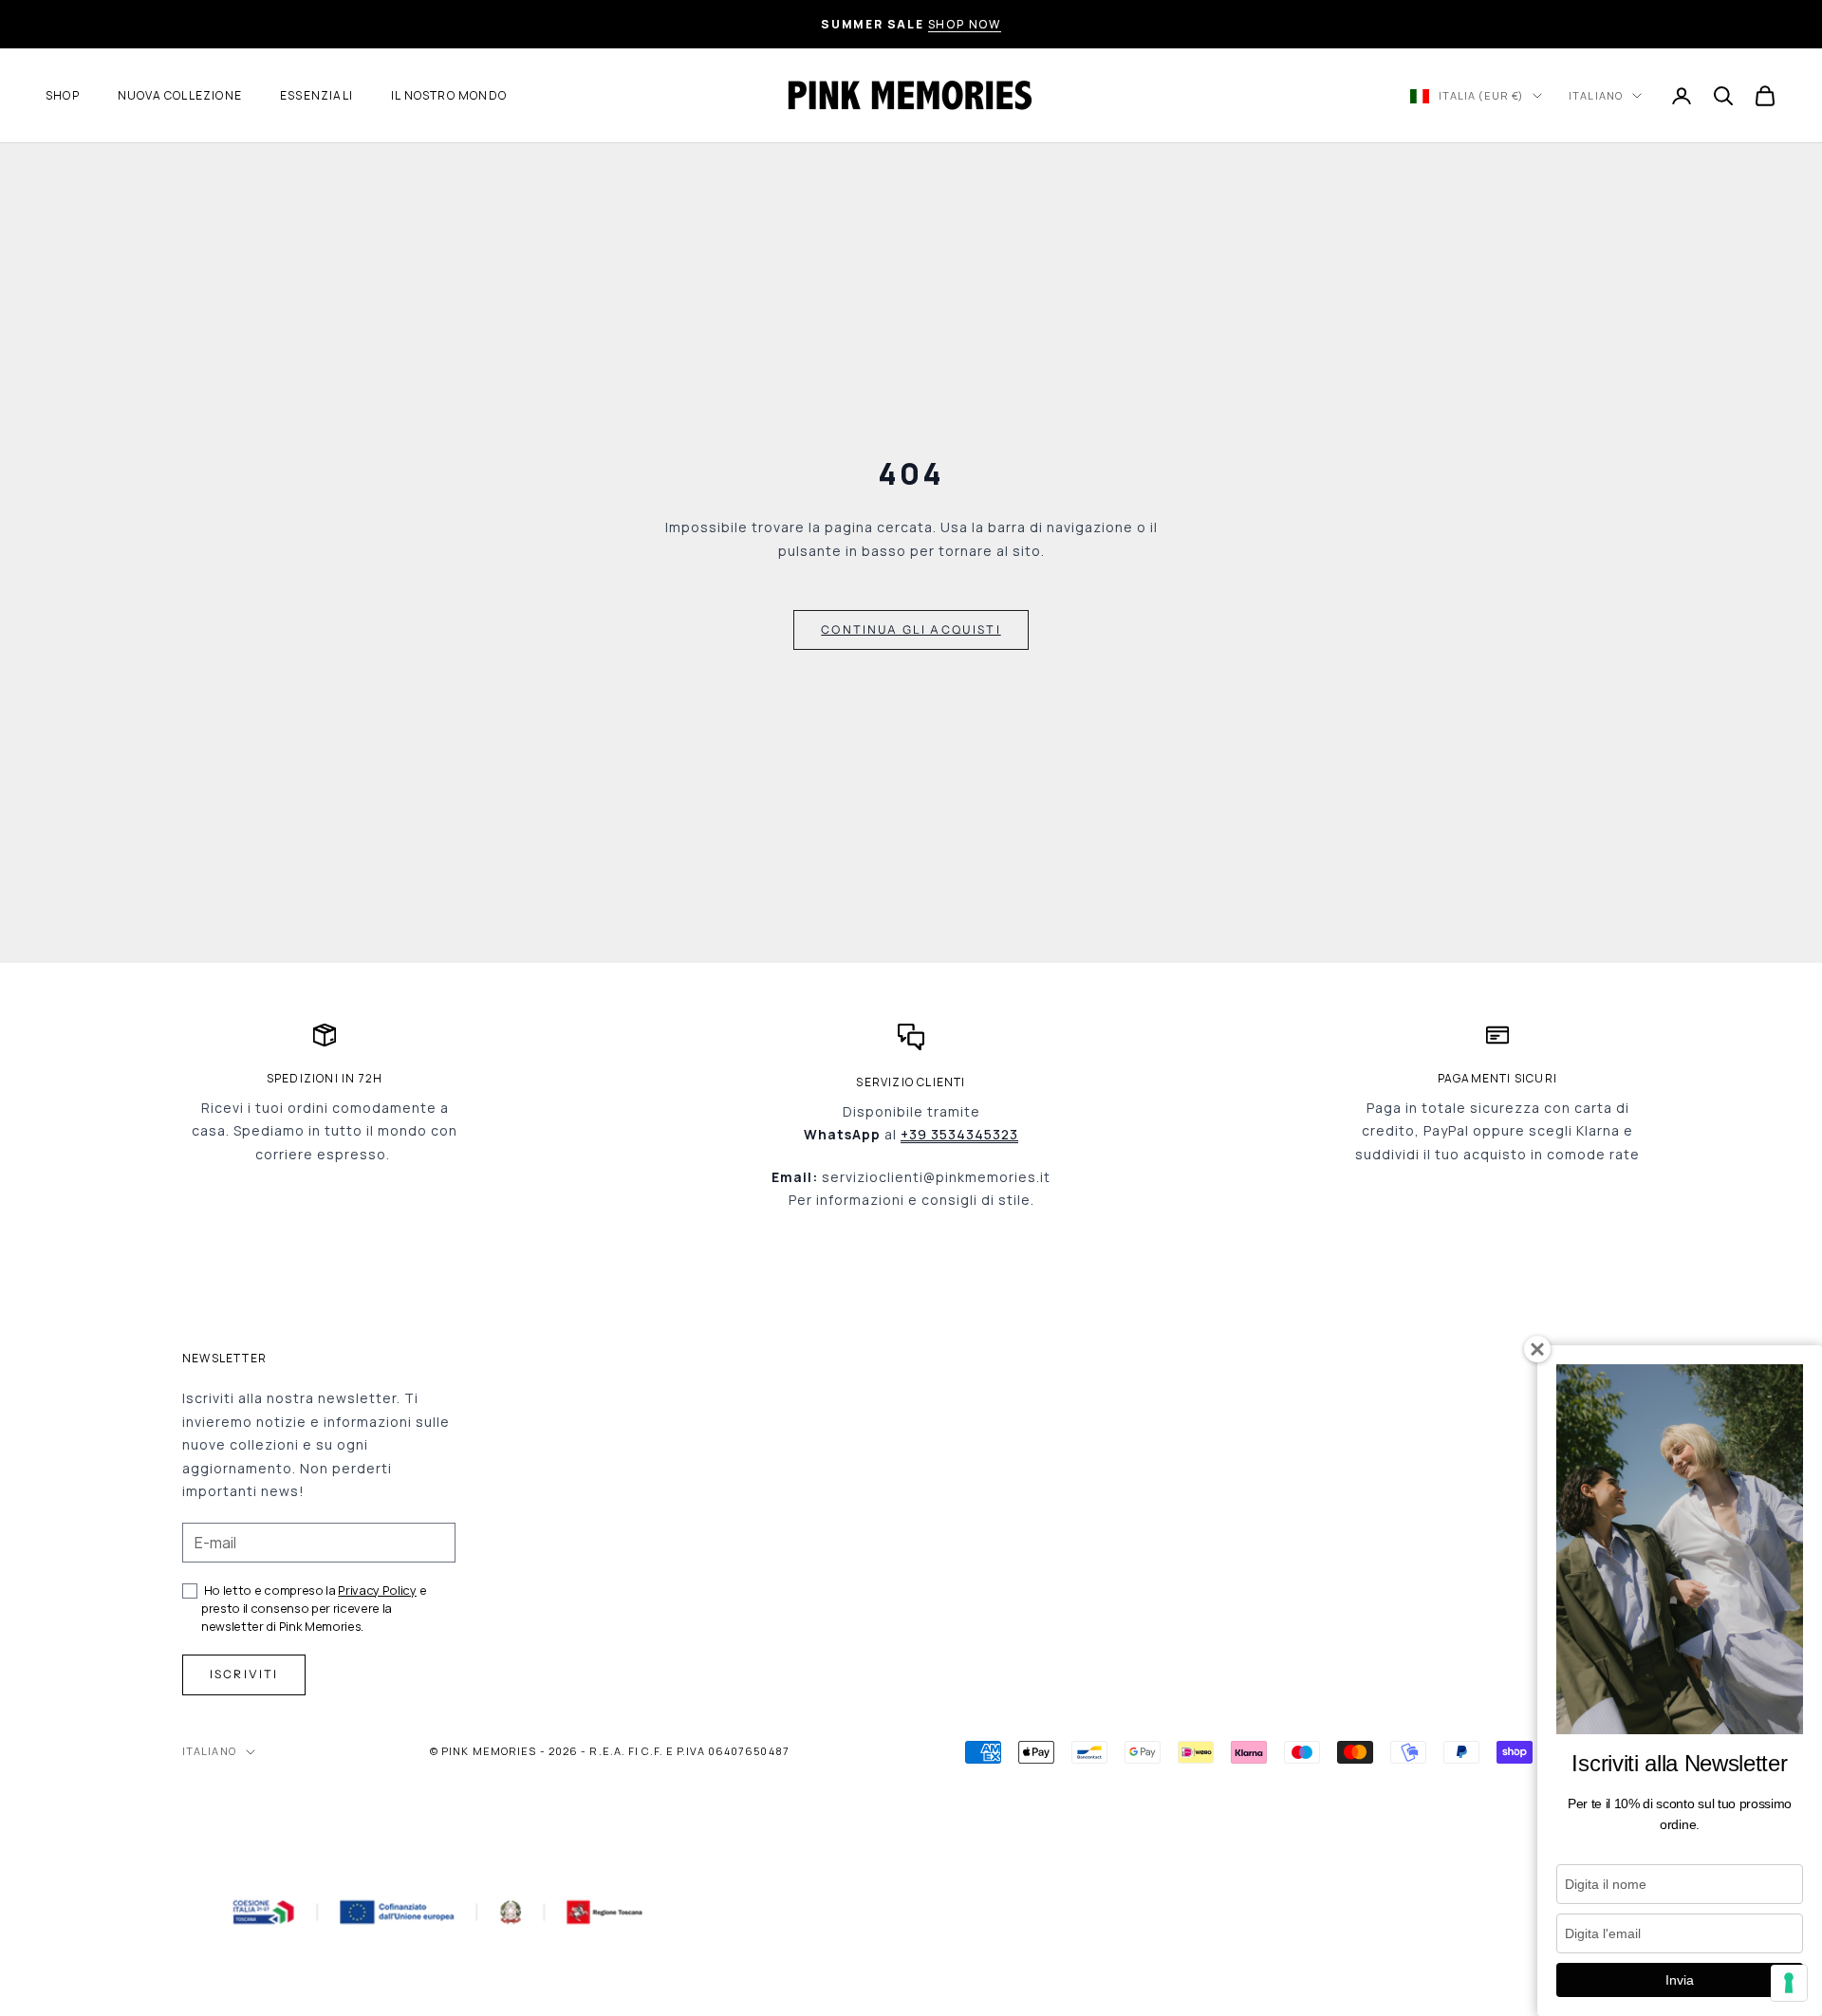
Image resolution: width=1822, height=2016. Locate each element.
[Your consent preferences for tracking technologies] (1789, 1983)
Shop (63, 95)
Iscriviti (244, 1674)
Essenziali (316, 95)
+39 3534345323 (959, 1134)
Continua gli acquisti (911, 629)
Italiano (1596, 95)
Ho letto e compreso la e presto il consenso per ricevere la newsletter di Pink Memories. (314, 1608)
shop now (965, 24)
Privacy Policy (377, 1590)
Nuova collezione (180, 95)
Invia (1680, 1980)
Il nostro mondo (449, 95)
